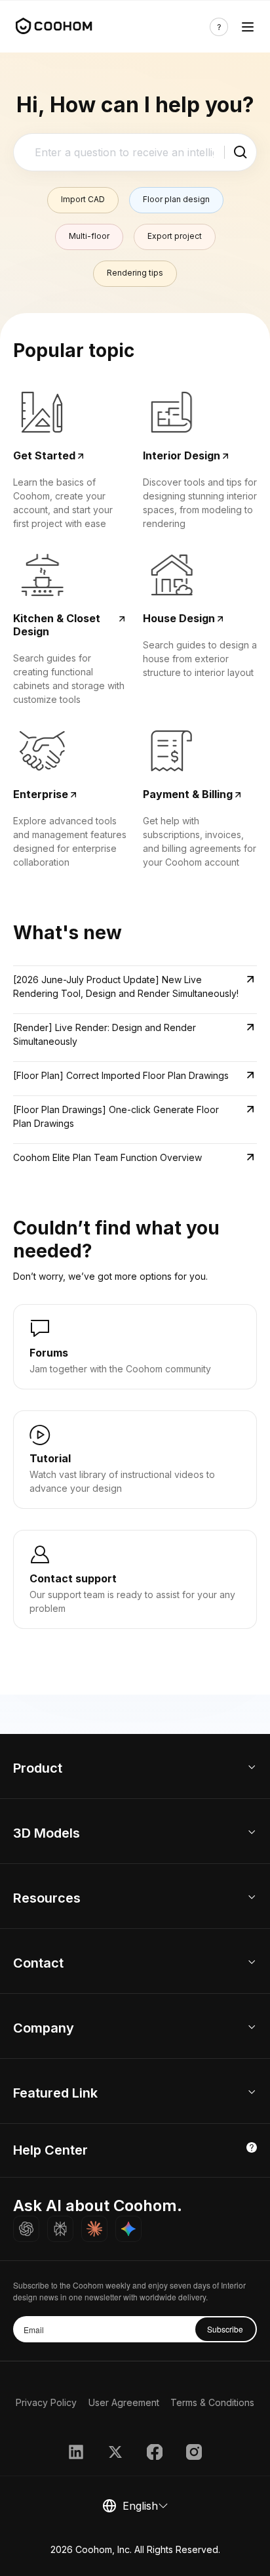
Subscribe (225, 2329)
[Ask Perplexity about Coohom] (60, 2229)
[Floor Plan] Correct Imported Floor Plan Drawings (121, 1075)
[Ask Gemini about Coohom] (128, 2229)
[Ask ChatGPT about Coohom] (26, 2229)
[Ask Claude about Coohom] (94, 2229)
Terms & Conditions (212, 2402)
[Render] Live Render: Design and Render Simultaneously (105, 1034)
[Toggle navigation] (248, 27)
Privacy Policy (46, 2402)
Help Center (50, 2150)
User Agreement (124, 2402)
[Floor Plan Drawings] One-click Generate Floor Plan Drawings (116, 1116)
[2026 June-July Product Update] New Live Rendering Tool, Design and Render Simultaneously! (126, 986)
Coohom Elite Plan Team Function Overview (107, 1157)
